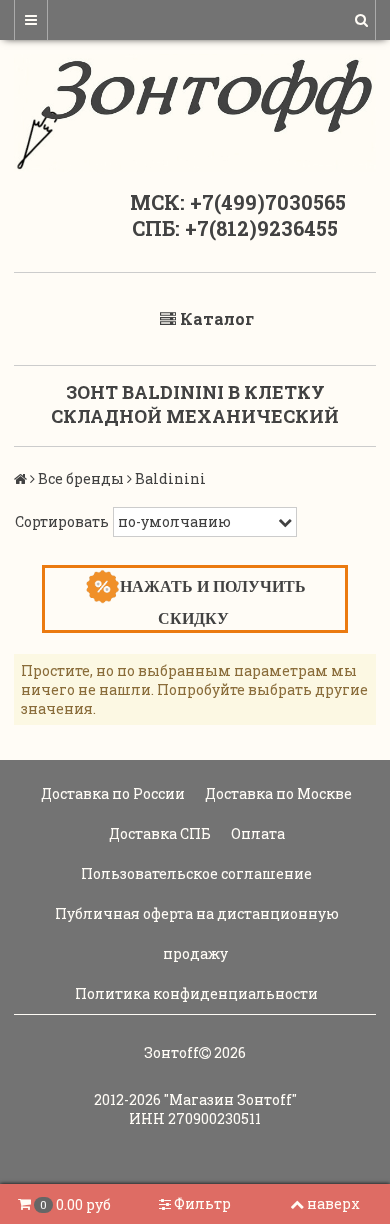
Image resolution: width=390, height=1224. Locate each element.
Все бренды (81, 478)
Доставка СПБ (158, 833)
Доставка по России (111, 793)
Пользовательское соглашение (195, 873)
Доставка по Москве (277, 793)
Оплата (256, 833)
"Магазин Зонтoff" (230, 1099)
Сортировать (62, 521)
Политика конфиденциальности (195, 993)
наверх (333, 1203)
